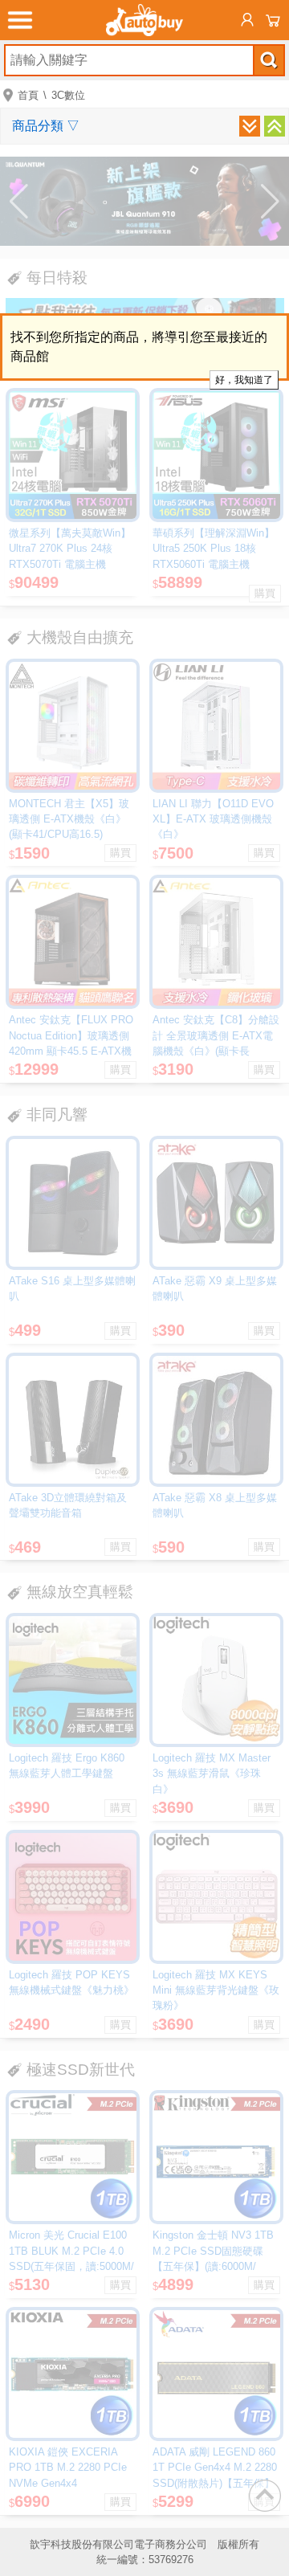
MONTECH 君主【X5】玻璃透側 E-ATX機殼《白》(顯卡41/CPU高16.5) (69, 819)
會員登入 (247, 20)
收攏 (275, 126)
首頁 (28, 95)
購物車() (273, 20)
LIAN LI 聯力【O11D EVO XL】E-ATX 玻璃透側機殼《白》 (213, 819)
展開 (250, 126)
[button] (19, 202)
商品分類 (46, 126)
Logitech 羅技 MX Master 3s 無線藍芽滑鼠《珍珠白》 (212, 1773)
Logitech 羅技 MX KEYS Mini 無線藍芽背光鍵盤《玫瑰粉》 (216, 1990)
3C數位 (68, 95)
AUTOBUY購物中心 (144, 20)
